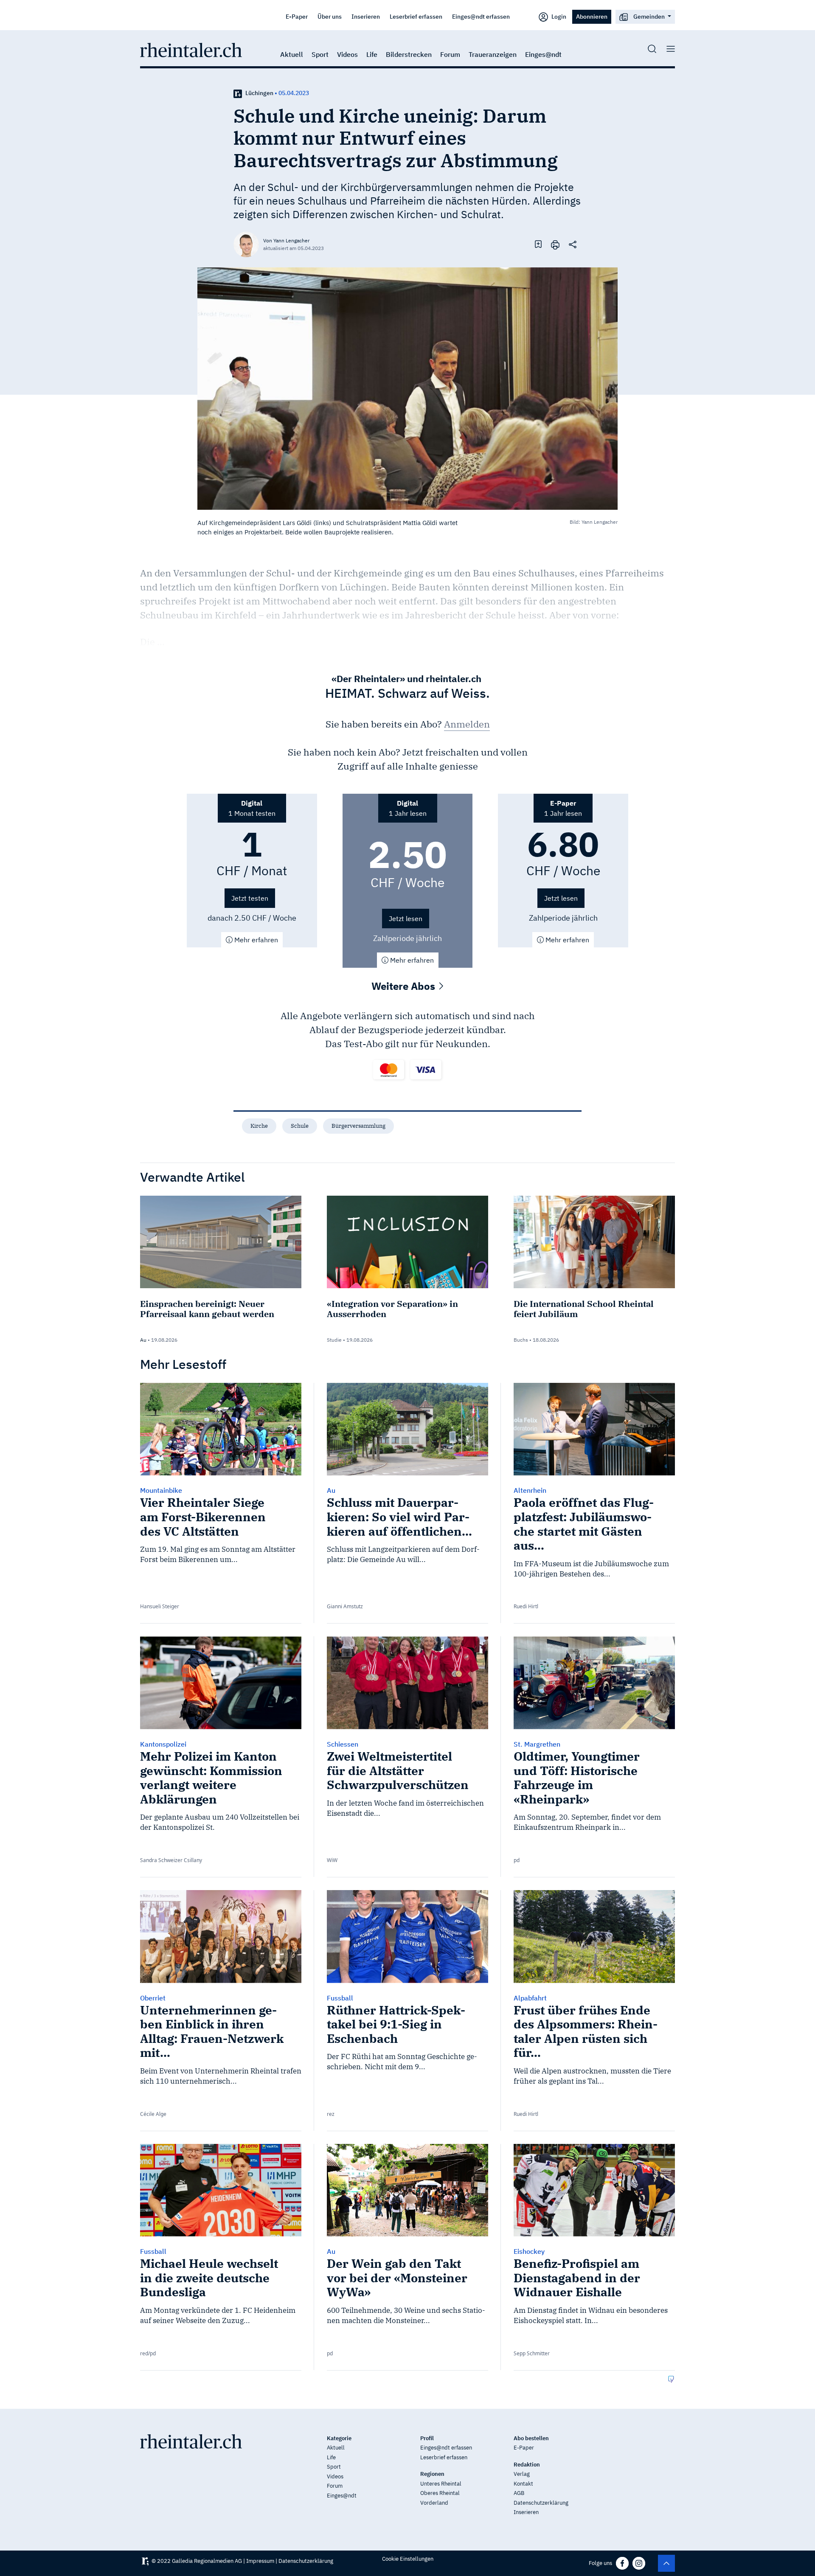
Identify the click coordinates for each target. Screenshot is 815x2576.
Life (372, 54)
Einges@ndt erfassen (481, 16)
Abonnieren (592, 16)
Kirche (259, 1126)
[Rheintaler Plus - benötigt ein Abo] (238, 93)
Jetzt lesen (406, 919)
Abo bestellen (531, 2438)
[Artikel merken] (538, 244)
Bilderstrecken (409, 54)
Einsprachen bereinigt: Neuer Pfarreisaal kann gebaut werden (207, 1309)
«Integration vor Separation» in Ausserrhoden (392, 1309)
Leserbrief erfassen (416, 16)
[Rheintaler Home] (191, 49)
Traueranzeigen (493, 54)
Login (558, 16)
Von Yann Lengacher (286, 240)
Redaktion (527, 2465)
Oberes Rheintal (440, 2493)
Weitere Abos (405, 986)
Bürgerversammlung (358, 1126)
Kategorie (339, 2438)
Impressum (260, 2561)
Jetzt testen (250, 898)
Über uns (330, 16)
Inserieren (366, 16)
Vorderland (434, 2503)
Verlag (522, 2474)
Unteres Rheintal (441, 2484)
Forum (450, 54)
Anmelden (467, 724)
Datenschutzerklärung (541, 2503)
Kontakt (523, 2484)
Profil (427, 2438)
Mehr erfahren (255, 940)
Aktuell (292, 54)
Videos (347, 54)
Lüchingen (259, 93)
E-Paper (297, 16)
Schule (300, 1126)
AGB (519, 2493)
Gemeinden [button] (649, 16)
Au (143, 1340)
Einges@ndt (543, 54)
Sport (320, 54)
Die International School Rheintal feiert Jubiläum (584, 1309)
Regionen (432, 2474)
